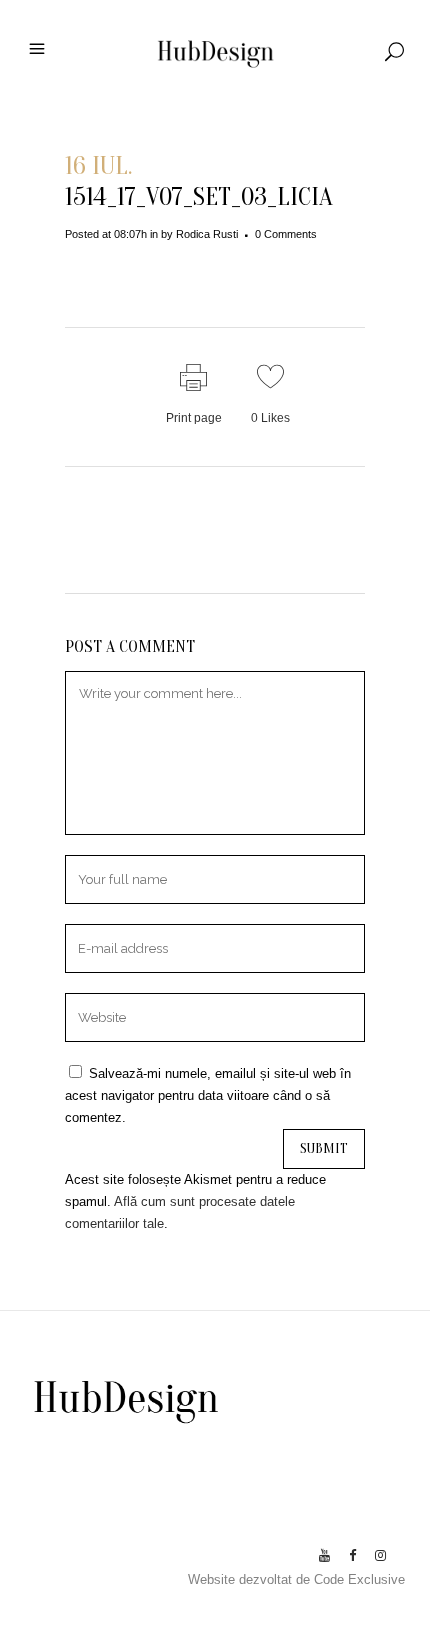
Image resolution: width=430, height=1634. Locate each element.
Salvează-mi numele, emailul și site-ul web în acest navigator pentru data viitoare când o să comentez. (208, 1095)
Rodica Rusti (207, 234)
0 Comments (286, 234)
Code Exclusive (359, 1579)
